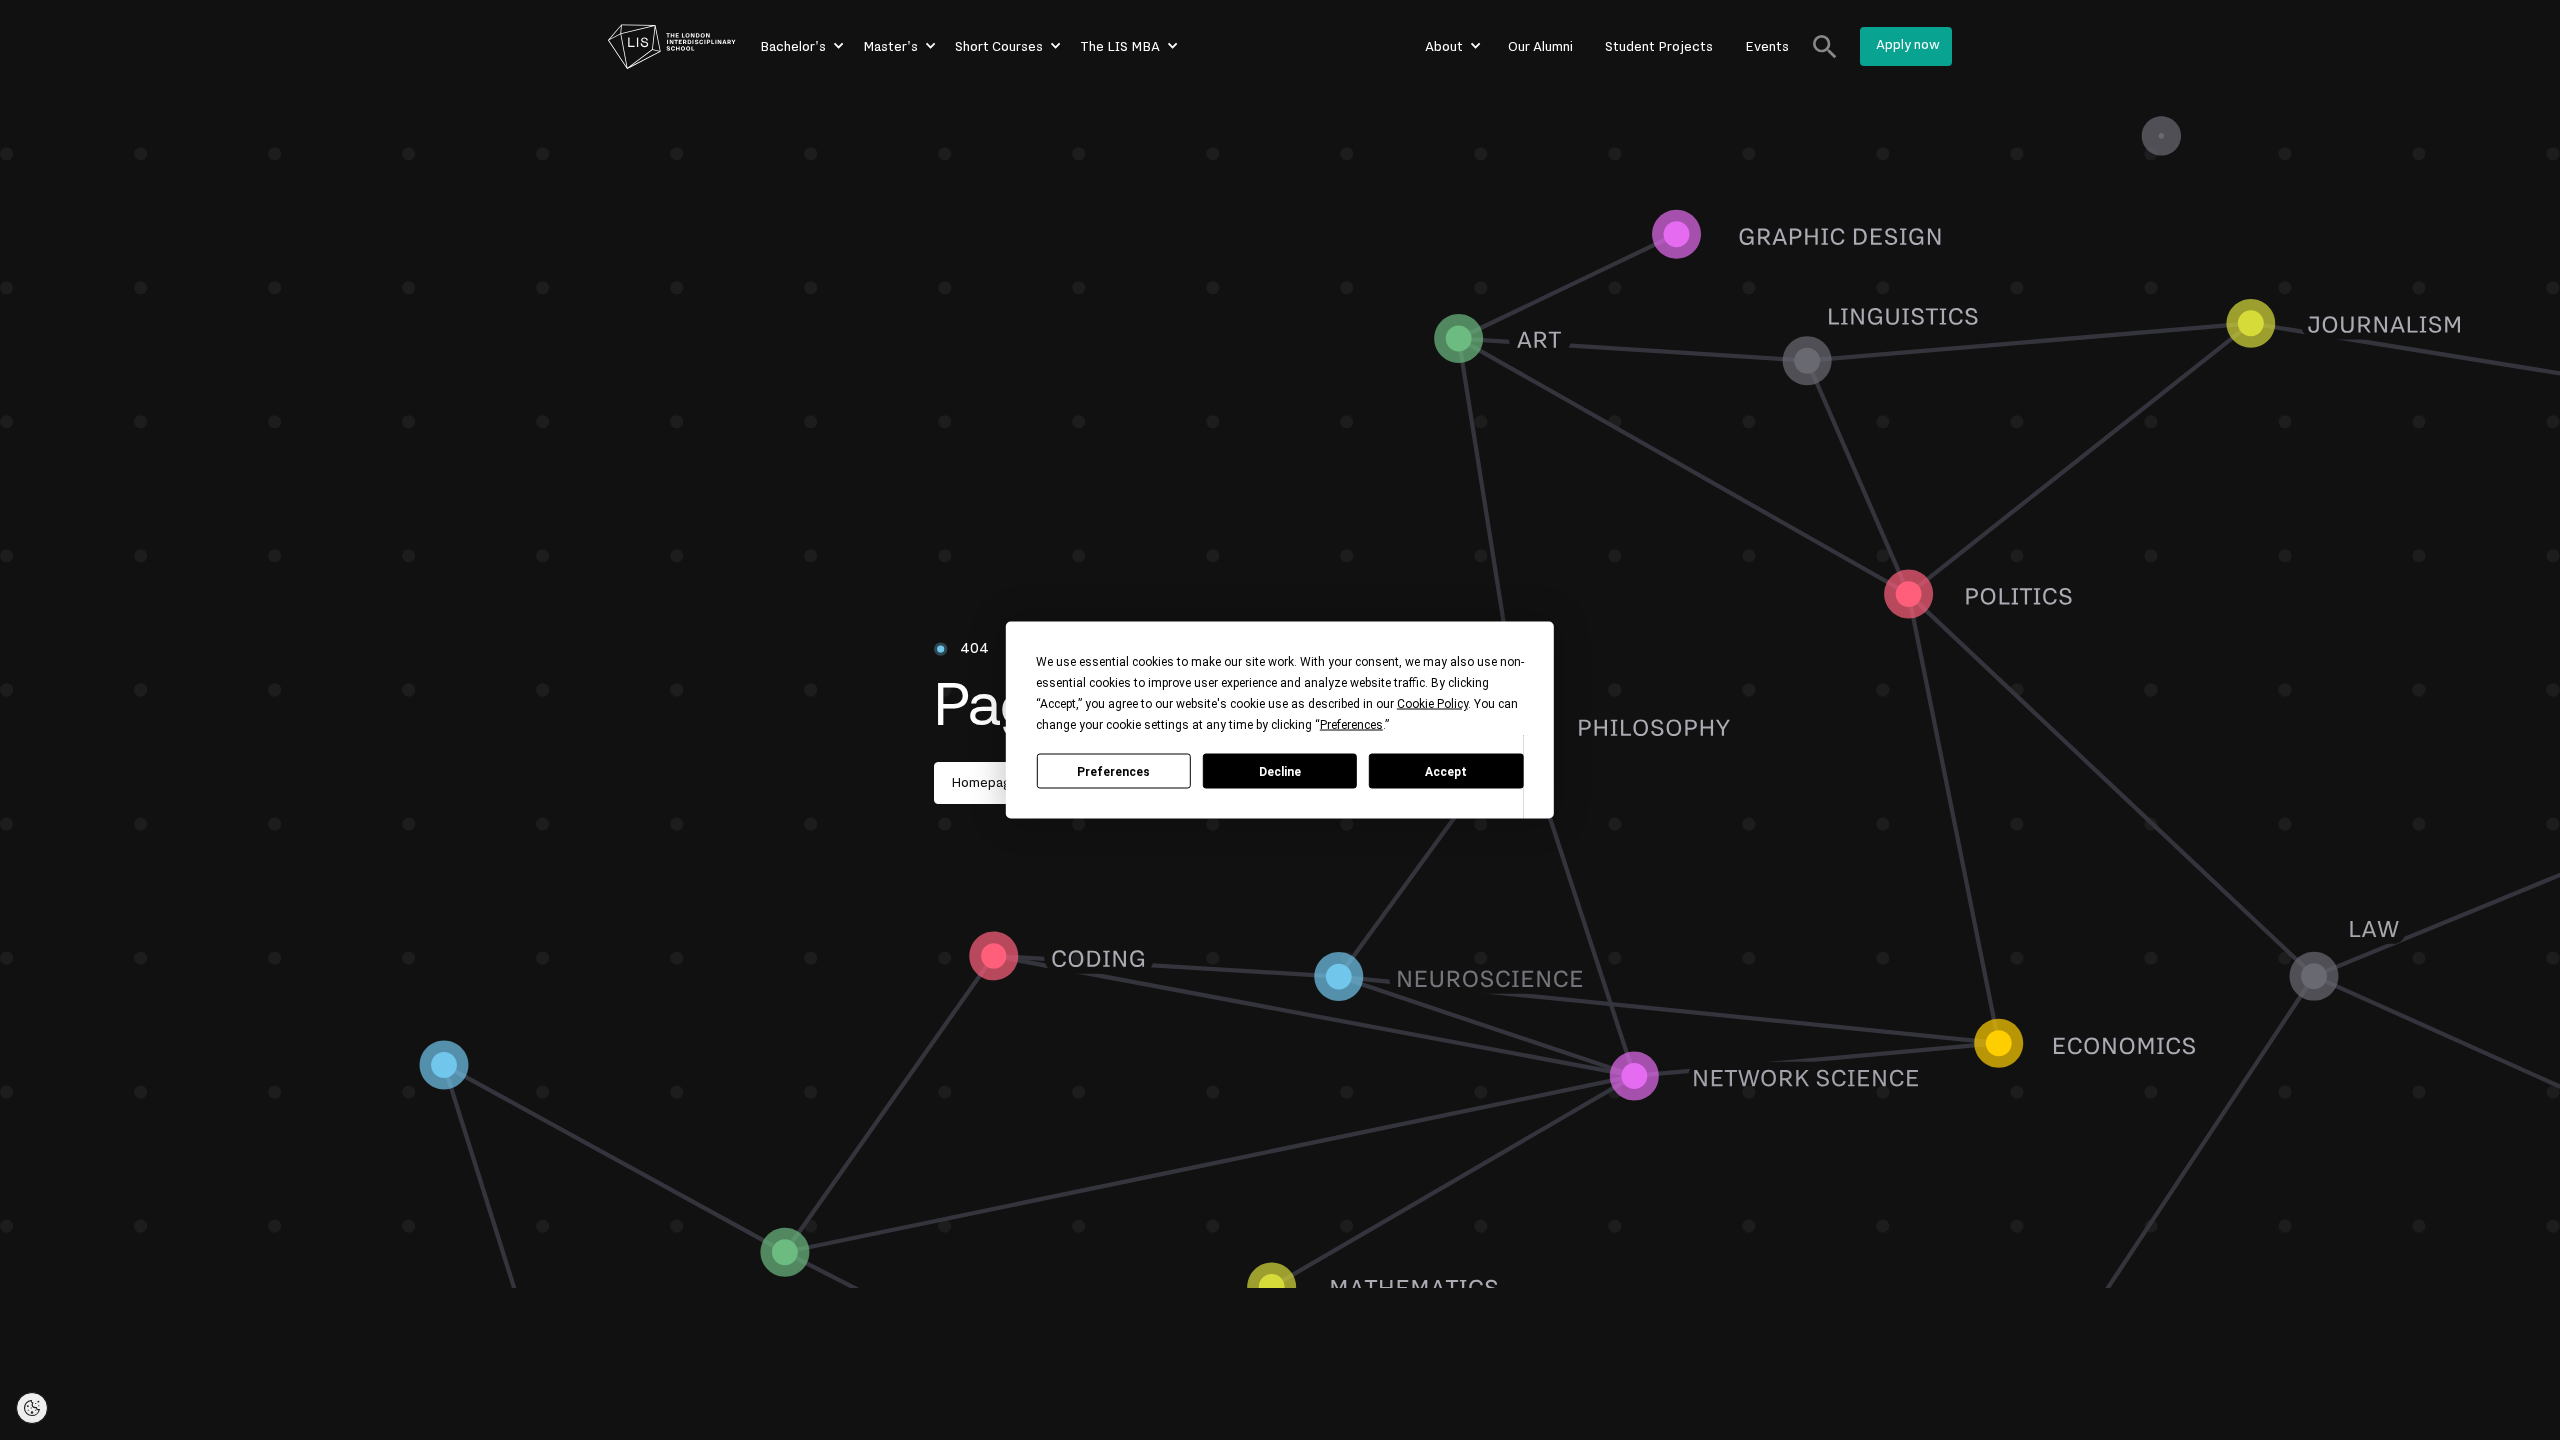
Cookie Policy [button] (1432, 704)
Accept (1446, 771)
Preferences (1113, 771)
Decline (1280, 771)
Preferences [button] (1351, 725)
